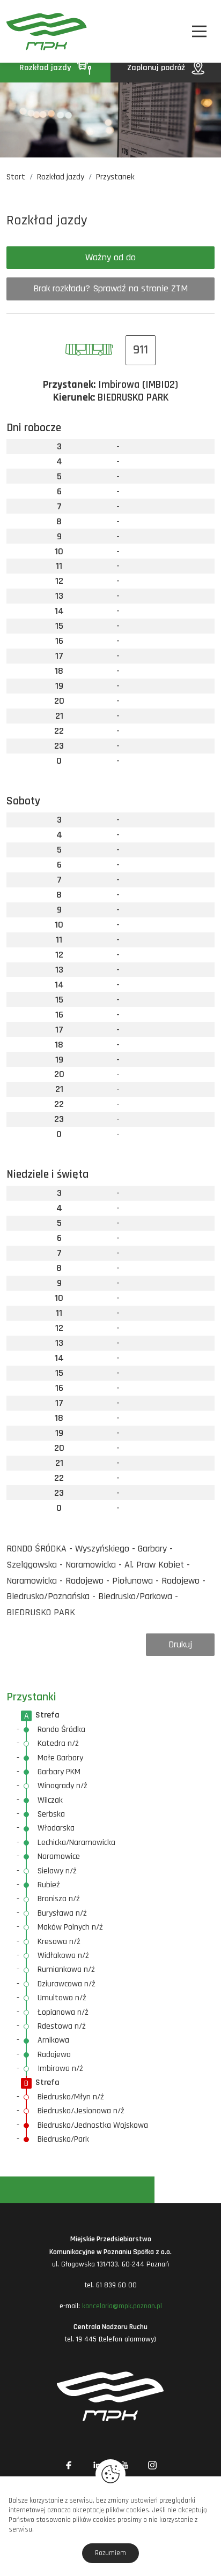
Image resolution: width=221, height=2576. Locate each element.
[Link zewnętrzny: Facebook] (69, 2465)
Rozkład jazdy (46, 68)
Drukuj (180, 1644)
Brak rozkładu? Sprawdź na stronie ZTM (110, 288)
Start (16, 177)
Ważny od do (110, 257)
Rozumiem (110, 2553)
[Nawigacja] (199, 31)
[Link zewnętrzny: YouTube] (124, 2465)
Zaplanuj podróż (157, 68)
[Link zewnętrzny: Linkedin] (97, 2465)
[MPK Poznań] (22, 31)
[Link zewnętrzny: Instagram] (152, 2465)
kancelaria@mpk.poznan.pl (122, 2306)
